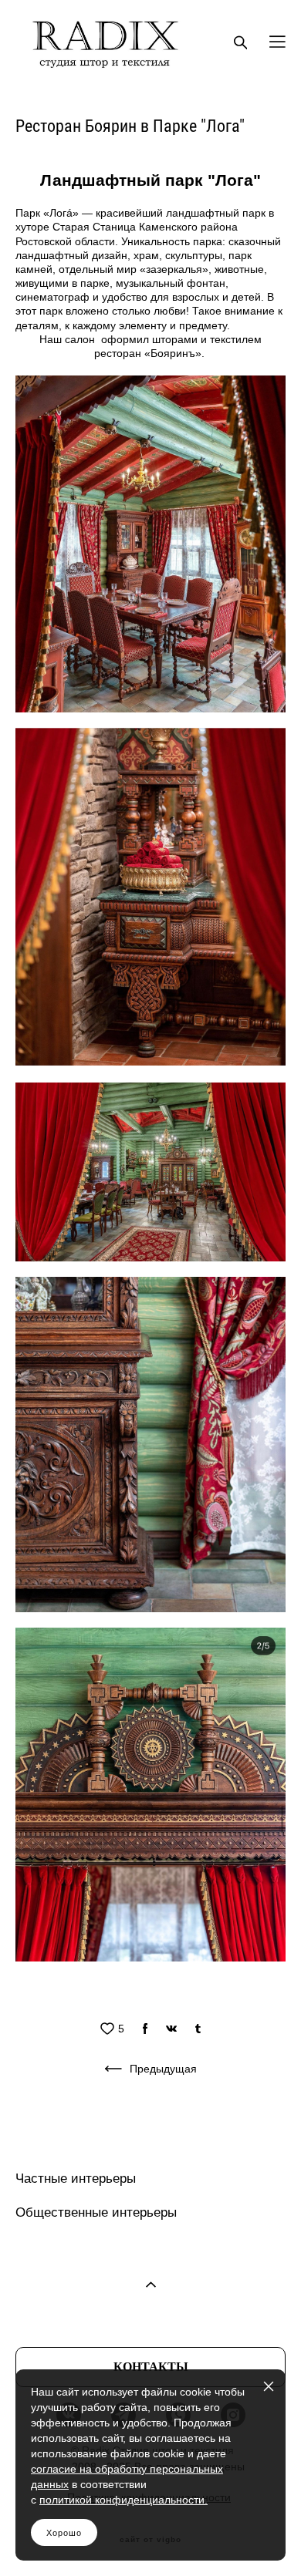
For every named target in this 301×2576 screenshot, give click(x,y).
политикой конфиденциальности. (123, 2500)
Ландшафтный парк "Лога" (150, 180)
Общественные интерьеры (96, 2212)
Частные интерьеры (76, 2179)
